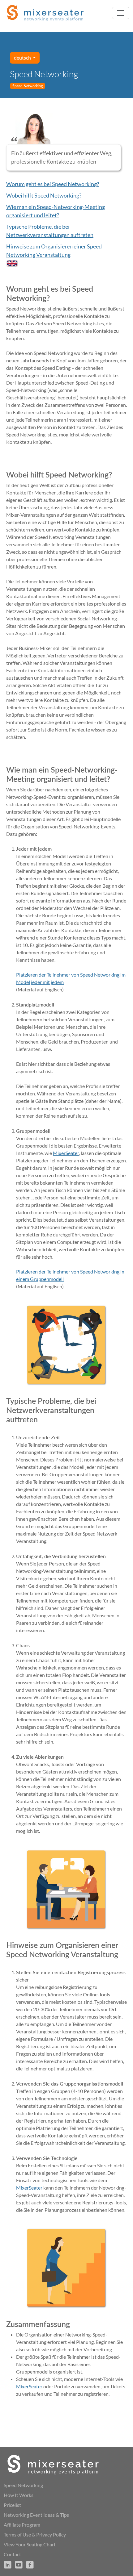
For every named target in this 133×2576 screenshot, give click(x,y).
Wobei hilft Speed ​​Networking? (44, 195)
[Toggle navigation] (121, 13)
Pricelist (12, 2505)
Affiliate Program (22, 2525)
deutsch (23, 58)
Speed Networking (23, 2485)
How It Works (19, 2495)
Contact (12, 2554)
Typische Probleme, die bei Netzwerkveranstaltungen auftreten (50, 231)
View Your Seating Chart (30, 2544)
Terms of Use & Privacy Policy (35, 2534)
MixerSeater (66, 1153)
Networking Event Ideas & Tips (36, 2515)
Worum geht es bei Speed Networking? (53, 184)
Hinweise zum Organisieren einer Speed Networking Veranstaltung (54, 250)
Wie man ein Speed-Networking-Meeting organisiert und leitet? (56, 211)
